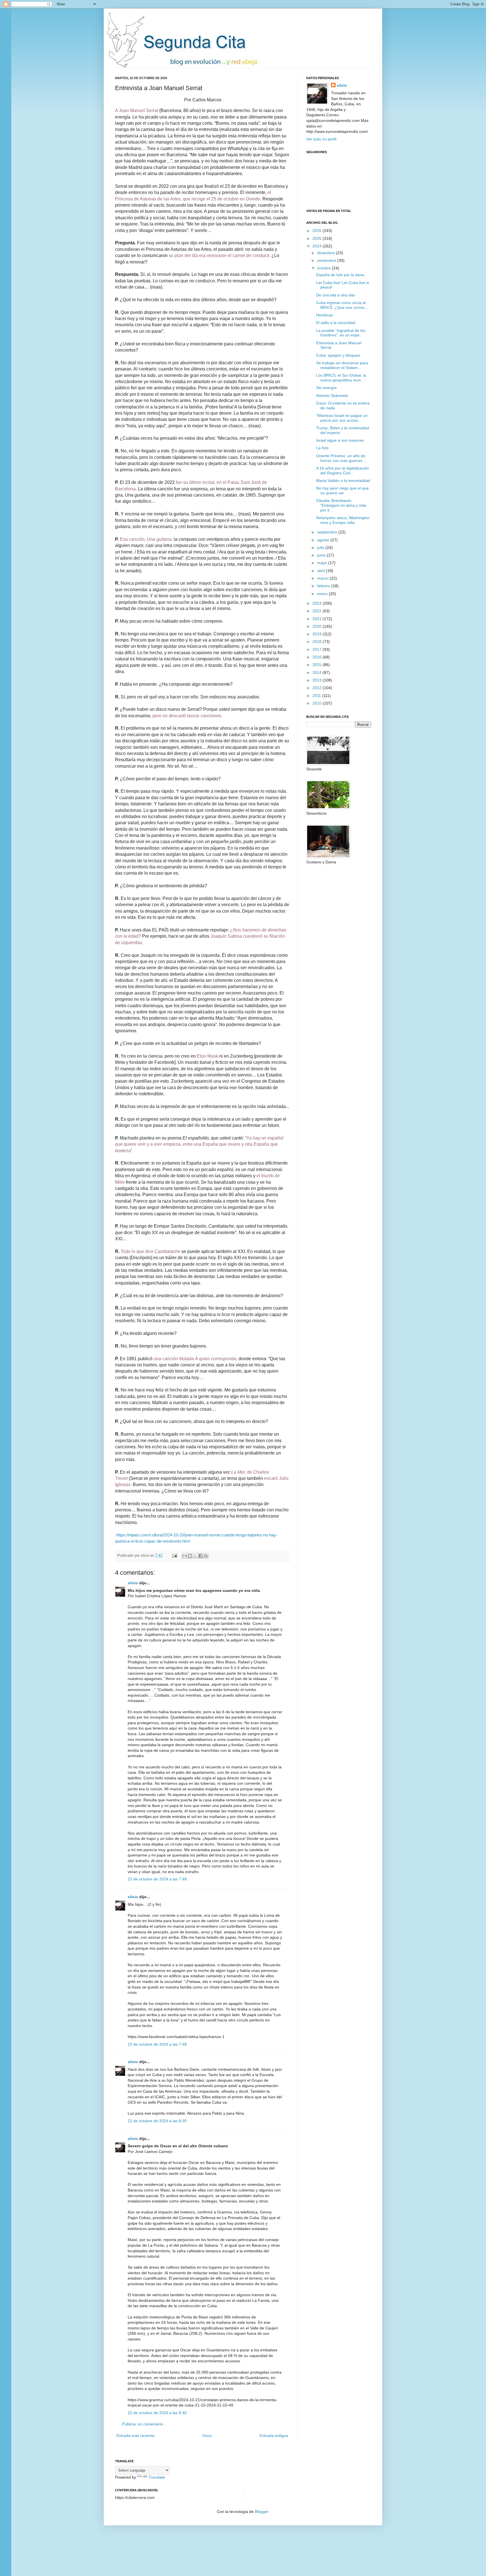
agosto (324, 540)
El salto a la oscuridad (336, 323)
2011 (317, 696)
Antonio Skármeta (332, 396)
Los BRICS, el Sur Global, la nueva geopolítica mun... (341, 378)
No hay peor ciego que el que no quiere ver (342, 491)
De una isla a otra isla (335, 295)
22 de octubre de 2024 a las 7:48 (157, 1879)
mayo (323, 563)
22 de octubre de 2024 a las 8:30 (157, 2121)
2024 (318, 246)
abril (322, 571)
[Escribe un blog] (190, 1556)
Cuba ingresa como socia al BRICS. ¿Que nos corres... (342, 305)
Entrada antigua (274, 2436)
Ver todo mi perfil (321, 139)
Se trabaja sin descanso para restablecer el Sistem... (342, 365)
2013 (318, 680)
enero (323, 594)
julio (321, 548)
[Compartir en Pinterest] (206, 1556)
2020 (318, 626)
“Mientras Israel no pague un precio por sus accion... (342, 418)
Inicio (207, 2436)
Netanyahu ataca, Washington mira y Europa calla (343, 520)
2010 (318, 703)
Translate (157, 2477)
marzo (323, 578)
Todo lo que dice (150, 1251)
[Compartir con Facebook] (201, 1556)
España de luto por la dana (340, 275)
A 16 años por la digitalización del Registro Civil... (343, 471)
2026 (318, 231)
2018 (318, 642)
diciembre (327, 253)
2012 (318, 688)
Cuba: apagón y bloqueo (338, 355)
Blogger (262, 2512)
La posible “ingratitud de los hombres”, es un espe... (341, 333)
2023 (318, 603)
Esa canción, (146, 539)
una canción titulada (195, 1359)
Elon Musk (207, 1056)
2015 (318, 665)
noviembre (327, 260)
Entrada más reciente (136, 2436)
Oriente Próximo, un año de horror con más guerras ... (342, 458)
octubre (325, 268)
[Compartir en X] (195, 1556)
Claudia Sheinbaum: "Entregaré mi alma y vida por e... (341, 505)
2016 (318, 657)
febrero (324, 586)
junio (322, 555)
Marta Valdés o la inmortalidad (343, 481)
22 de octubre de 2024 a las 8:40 (157, 2413)
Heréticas (325, 315)
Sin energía (326, 388)
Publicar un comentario (143, 2424)
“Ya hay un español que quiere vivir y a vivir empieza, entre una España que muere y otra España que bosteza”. (199, 1144)
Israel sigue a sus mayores (340, 440)
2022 (318, 611)
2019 (318, 634)
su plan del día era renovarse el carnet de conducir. (220, 255)
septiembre (328, 532)
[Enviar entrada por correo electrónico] (174, 1556)
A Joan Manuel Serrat (137, 110)
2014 (318, 673)
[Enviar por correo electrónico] (184, 1556)
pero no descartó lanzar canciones (187, 716)
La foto (322, 448)
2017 (318, 649)
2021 (318, 619)
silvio (133, 1583)
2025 (318, 238)
